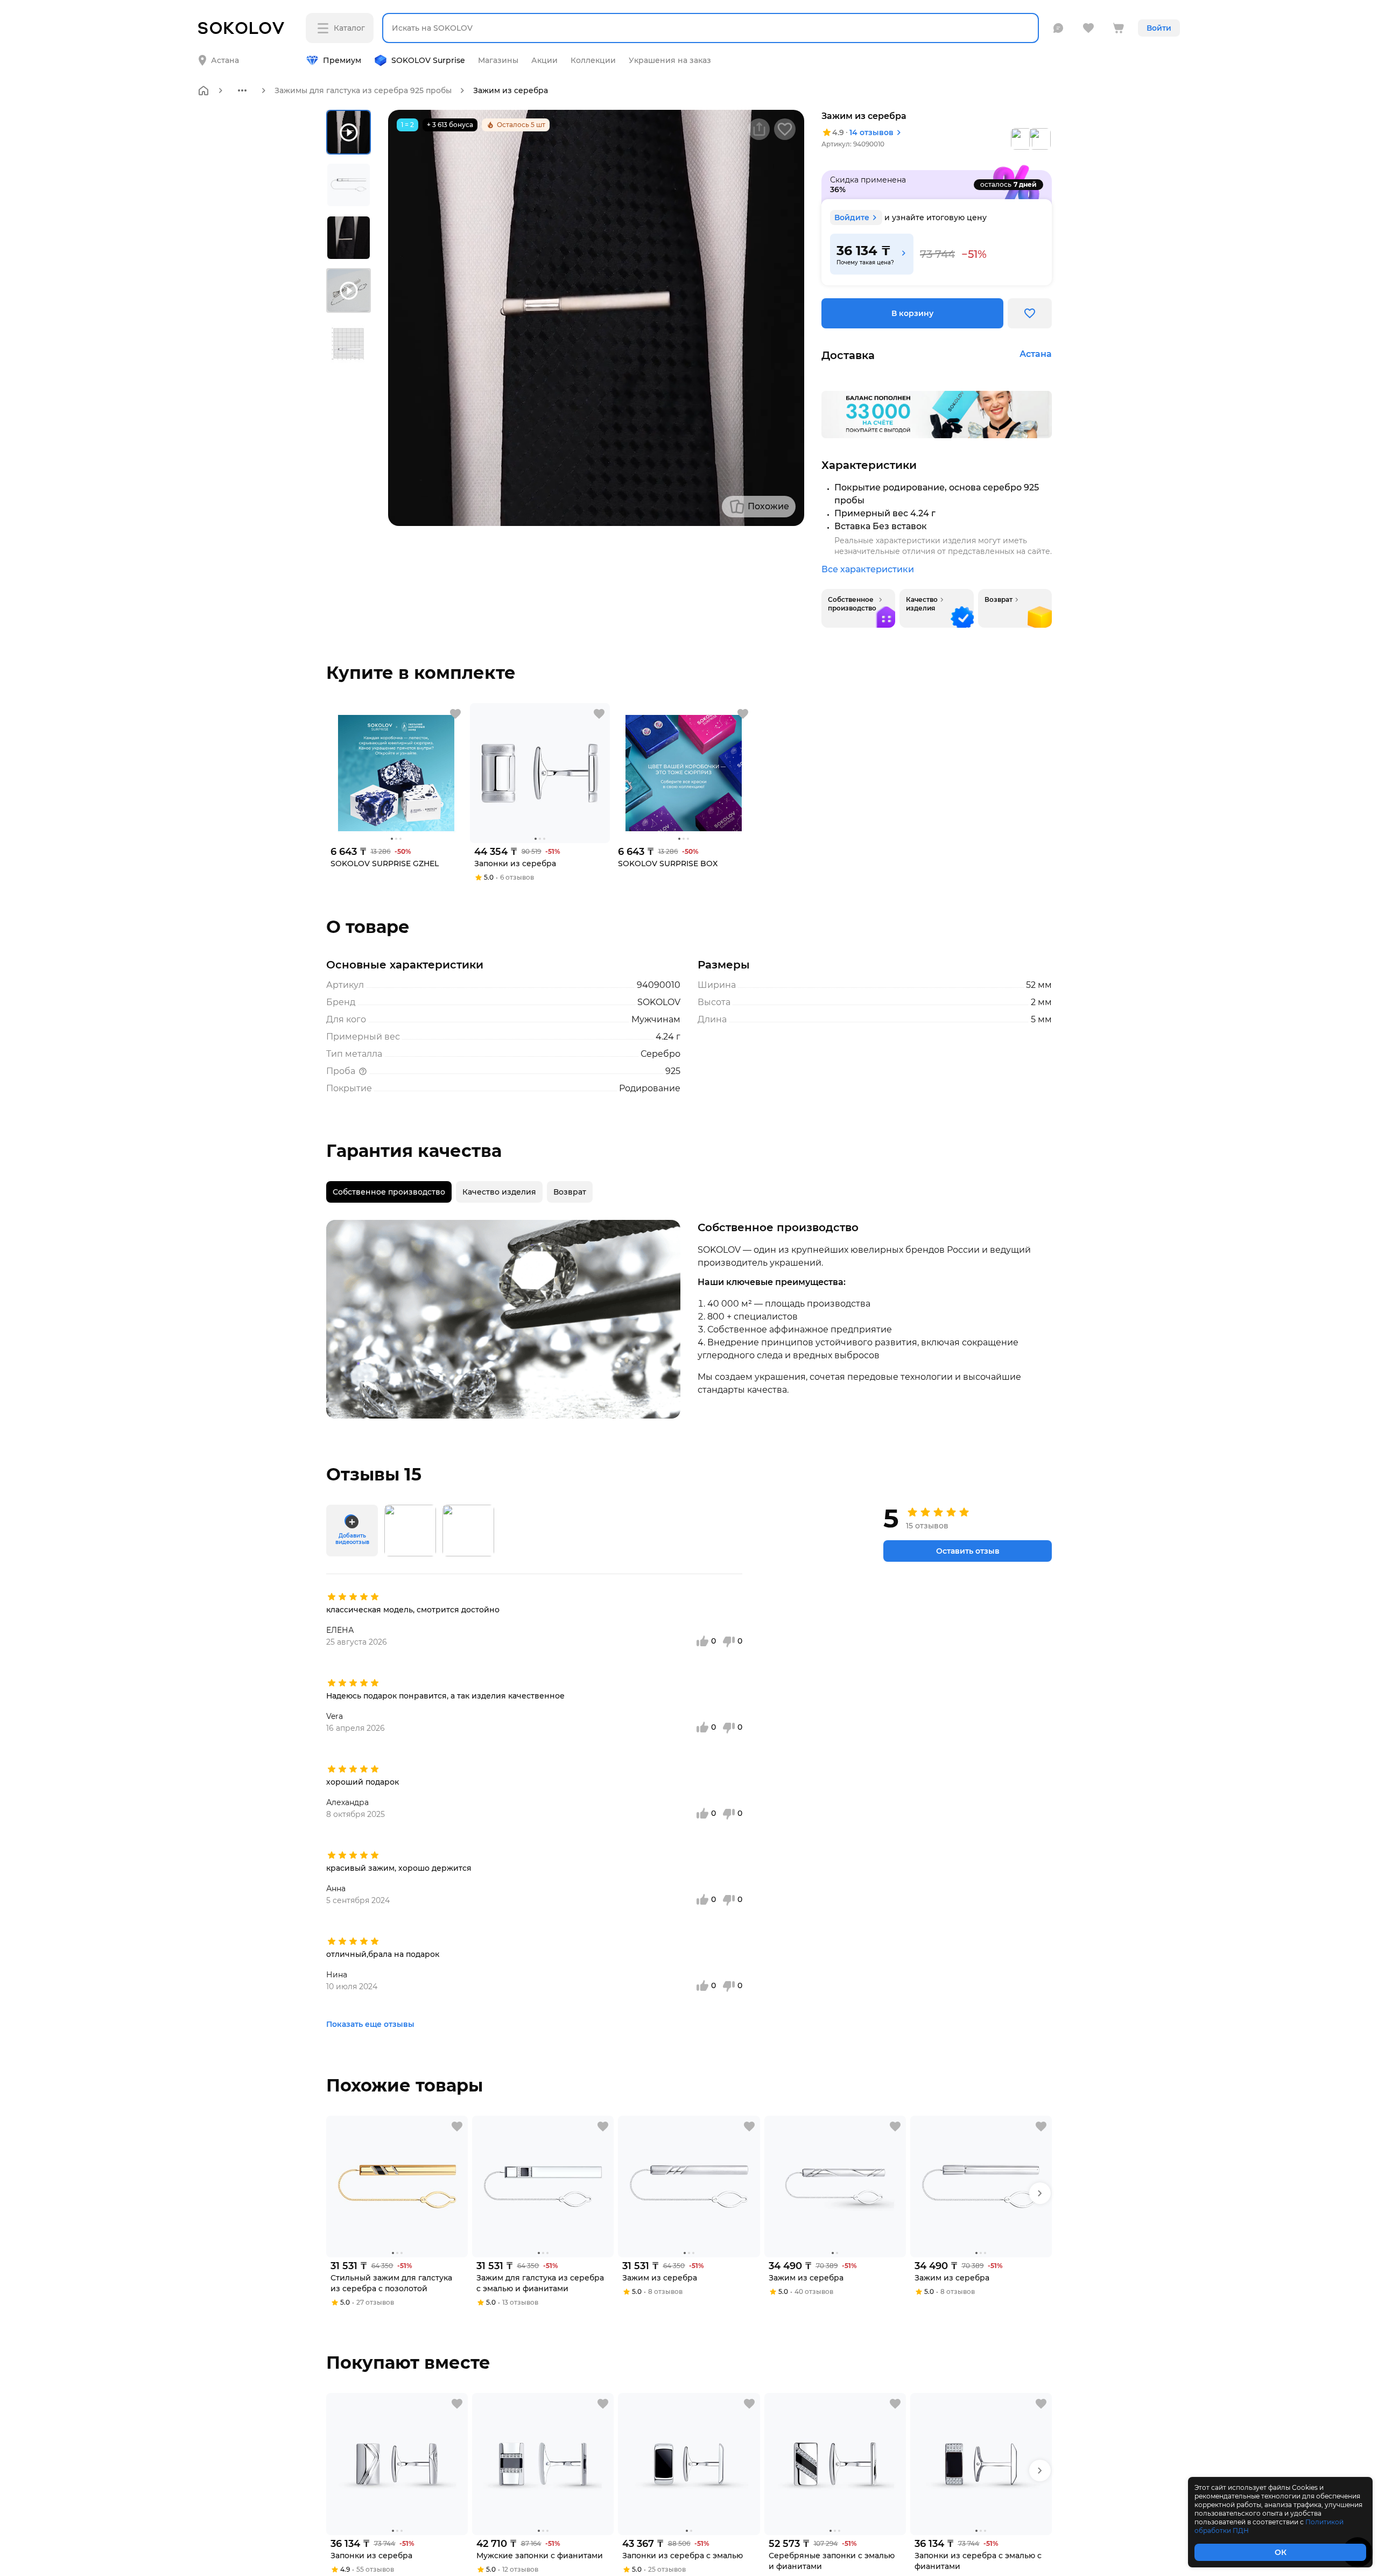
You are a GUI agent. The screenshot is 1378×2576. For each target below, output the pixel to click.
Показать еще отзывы (370, 2024)
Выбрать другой (332, 52)
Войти (1159, 28)
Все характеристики (868, 569)
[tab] (389, 1192)
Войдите (852, 217)
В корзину (912, 313)
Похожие (768, 506)
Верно (241, 52)
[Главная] (203, 90)
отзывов (871, 132)
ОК (1281, 2552)
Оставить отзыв (968, 1551)
